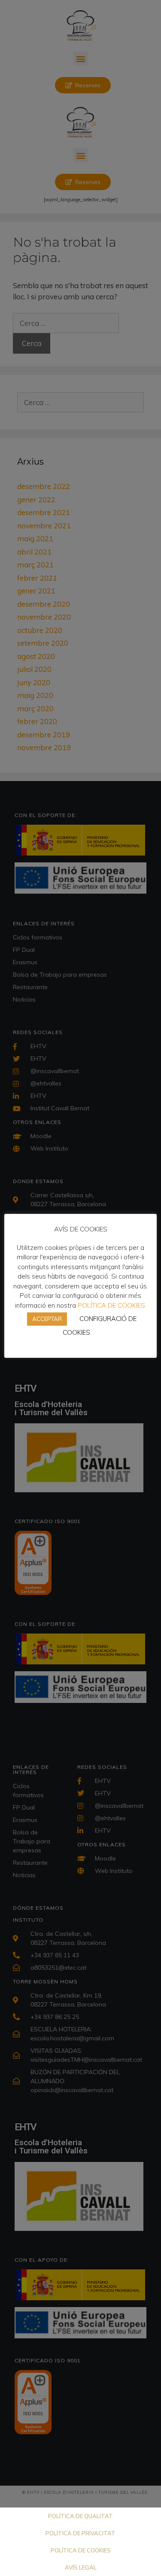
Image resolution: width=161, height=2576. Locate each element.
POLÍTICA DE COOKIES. (112, 1305)
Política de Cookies (81, 2550)
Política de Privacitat (80, 2533)
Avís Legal (81, 2567)
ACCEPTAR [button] (47, 1319)
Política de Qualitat (80, 2516)
